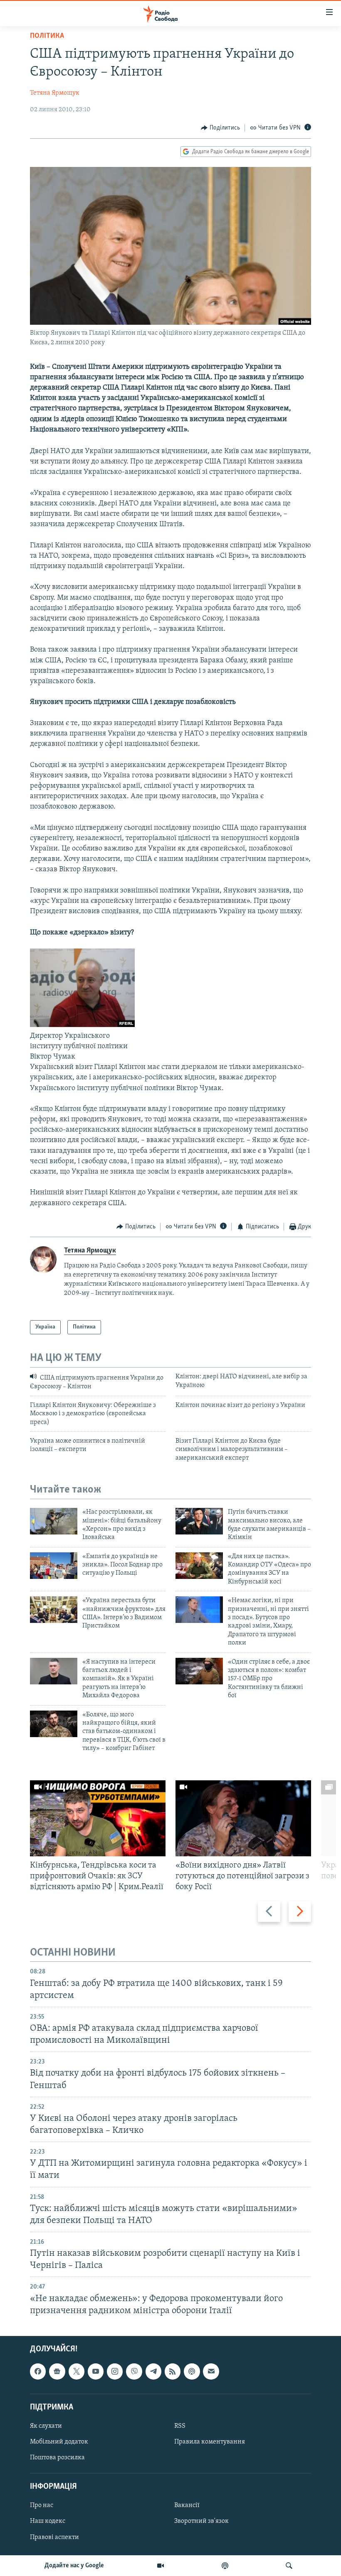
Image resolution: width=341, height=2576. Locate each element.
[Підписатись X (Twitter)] (77, 2371)
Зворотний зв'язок (201, 2521)
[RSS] (173, 2371)
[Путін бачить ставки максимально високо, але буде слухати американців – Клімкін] (199, 1521)
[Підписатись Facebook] (38, 2371)
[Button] (220, 128)
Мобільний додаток (59, 2442)
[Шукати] (289, 2566)
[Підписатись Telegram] (153, 2371)
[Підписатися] (211, 2371)
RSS (180, 2426)
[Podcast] (192, 2371)
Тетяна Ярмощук (55, 93)
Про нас (42, 2505)
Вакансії (187, 2505)
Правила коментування (210, 2442)
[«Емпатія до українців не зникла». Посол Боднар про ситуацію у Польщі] (54, 1566)
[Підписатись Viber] (134, 2371)
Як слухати (46, 2426)
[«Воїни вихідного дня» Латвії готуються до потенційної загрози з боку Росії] (243, 1818)
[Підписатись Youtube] (96, 2371)
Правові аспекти (54, 2537)
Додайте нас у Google (74, 2566)
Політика (47, 36)
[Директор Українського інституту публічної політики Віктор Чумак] (82, 1025)
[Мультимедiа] (161, 2566)
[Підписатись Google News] (57, 2371)
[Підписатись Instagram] (115, 2371)
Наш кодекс (48, 2521)
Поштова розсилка (57, 2458)
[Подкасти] (225, 2566)
